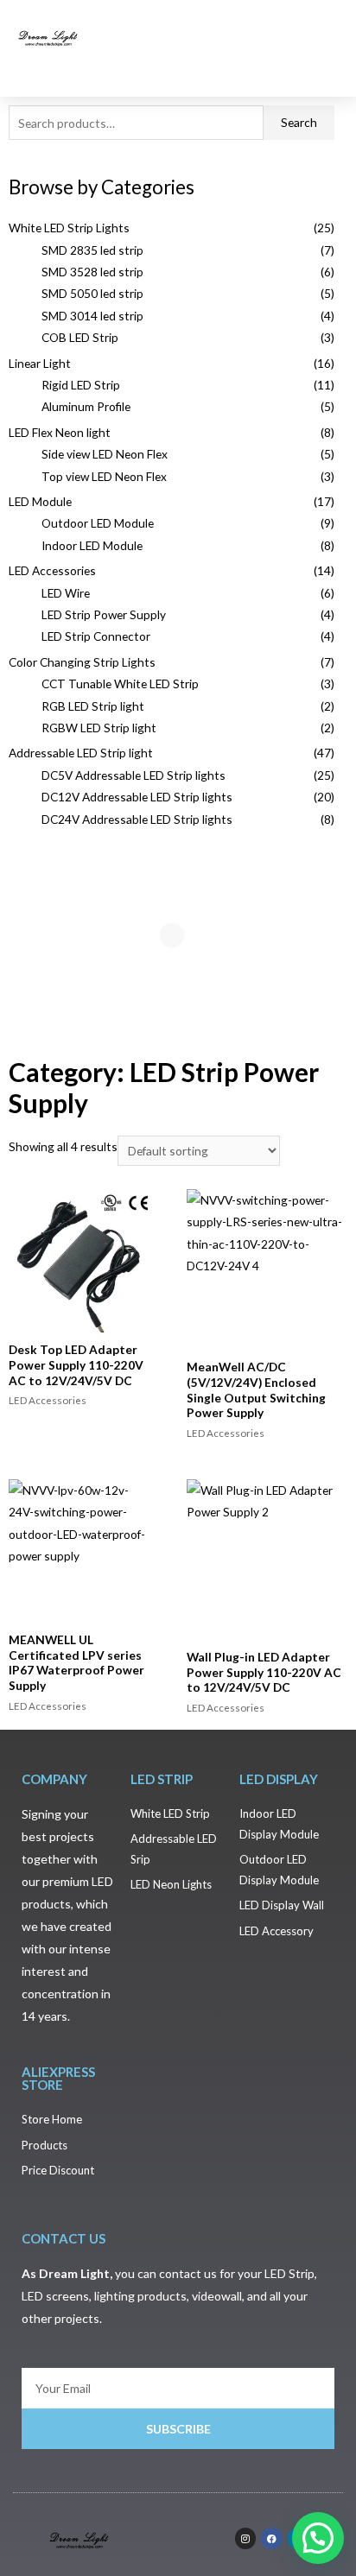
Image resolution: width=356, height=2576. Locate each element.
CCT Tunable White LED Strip (120, 684)
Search (299, 122)
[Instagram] (245, 2538)
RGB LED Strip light (93, 706)
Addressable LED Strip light (81, 753)
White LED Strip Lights (69, 228)
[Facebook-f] (271, 2538)
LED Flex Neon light (60, 432)
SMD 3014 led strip (92, 316)
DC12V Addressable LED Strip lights (137, 797)
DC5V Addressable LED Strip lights (133, 775)
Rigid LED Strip (81, 385)
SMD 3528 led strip (92, 272)
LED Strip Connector (96, 636)
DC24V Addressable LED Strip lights (137, 819)
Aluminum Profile (86, 406)
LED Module (40, 501)
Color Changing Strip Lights (82, 662)
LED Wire (66, 593)
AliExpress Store (58, 2078)
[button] (322, 37)
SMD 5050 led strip (92, 293)
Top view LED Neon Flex (104, 476)
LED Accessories (52, 570)
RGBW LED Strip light (99, 728)
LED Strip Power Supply (104, 614)
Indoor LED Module (92, 545)
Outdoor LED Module (98, 523)
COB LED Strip (80, 337)
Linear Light (40, 363)
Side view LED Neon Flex (105, 454)
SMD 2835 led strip (92, 250)
